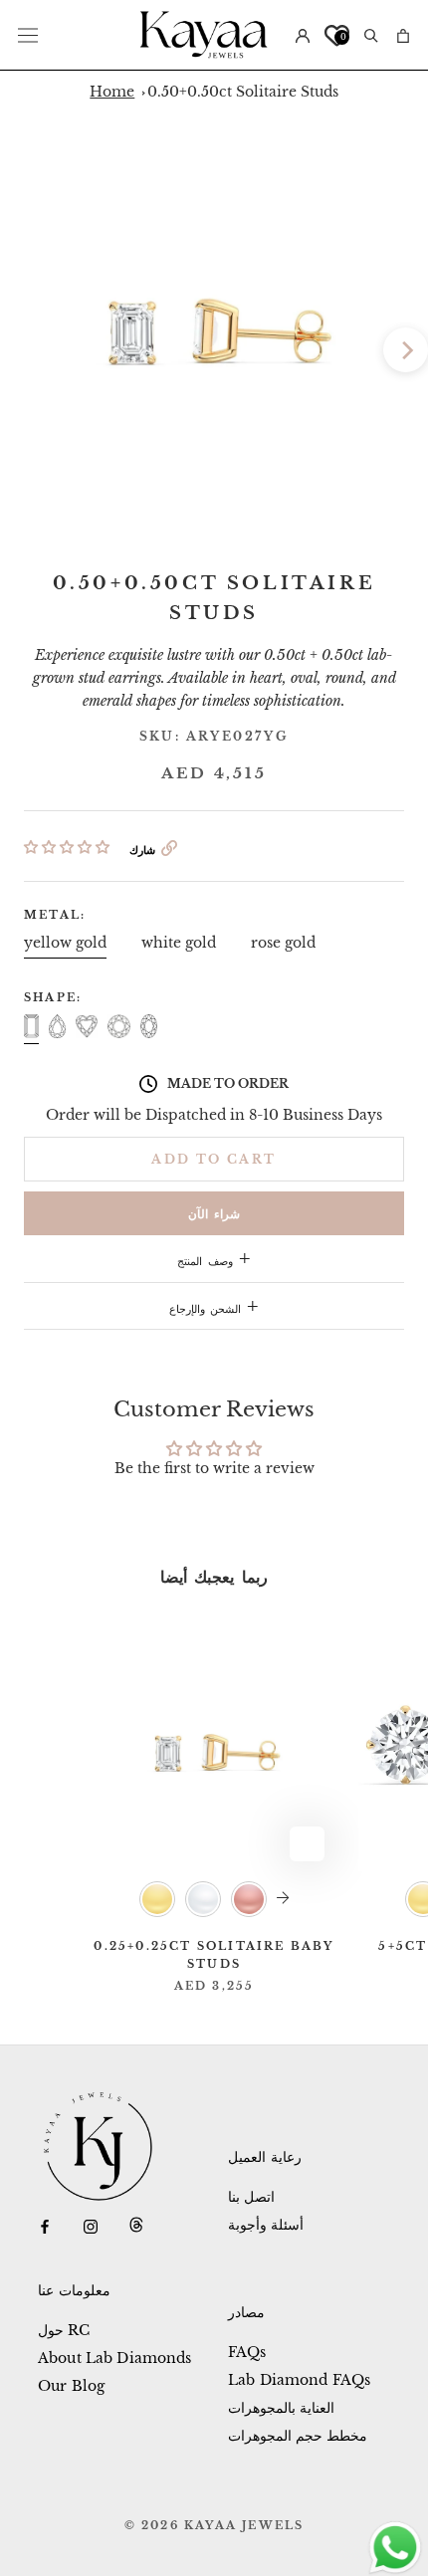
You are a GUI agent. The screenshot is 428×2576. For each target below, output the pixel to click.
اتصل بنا (251, 2197)
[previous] (22, 350)
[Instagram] (91, 2225)
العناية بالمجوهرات (281, 2408)
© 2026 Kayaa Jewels (214, 2525)
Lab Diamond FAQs (299, 2380)
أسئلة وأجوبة (266, 2225)
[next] (406, 350)
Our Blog (71, 2386)
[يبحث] (371, 34)
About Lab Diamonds (115, 2358)
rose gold (283, 943)
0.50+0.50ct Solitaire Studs (243, 92)
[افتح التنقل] (28, 35)
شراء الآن (214, 1214)
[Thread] (136, 2225)
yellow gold (65, 943)
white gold (179, 943)
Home (112, 92)
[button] (67, 847)
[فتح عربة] (403, 34)
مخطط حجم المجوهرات (298, 2436)
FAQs (247, 2352)
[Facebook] (45, 2225)
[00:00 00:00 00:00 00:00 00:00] (214, 327)
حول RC (64, 2330)
